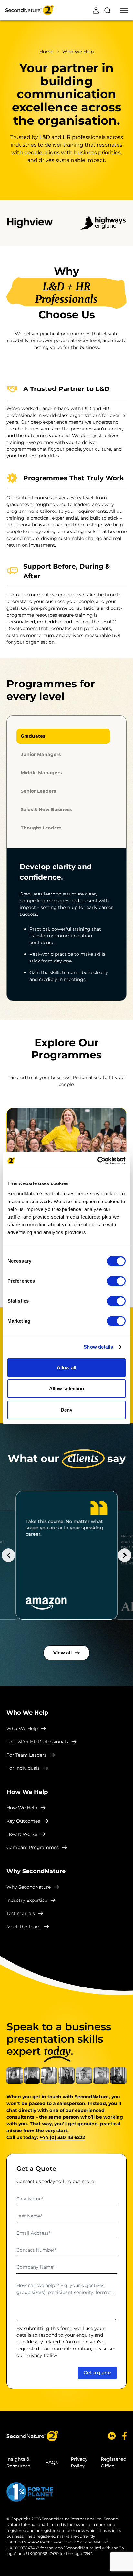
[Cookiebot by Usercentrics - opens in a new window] (97, 1161)
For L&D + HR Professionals (37, 1742)
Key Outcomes (23, 1821)
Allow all (67, 1368)
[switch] (116, 1281)
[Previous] (8, 1555)
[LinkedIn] (112, 2436)
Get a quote (97, 2373)
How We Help (22, 1808)
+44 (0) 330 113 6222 (62, 2137)
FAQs (52, 2462)
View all (62, 1653)
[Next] (125, 1555)
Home (46, 52)
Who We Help (78, 52)
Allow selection (67, 1389)
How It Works (22, 1834)
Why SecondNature (29, 1887)
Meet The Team (24, 1927)
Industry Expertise (27, 1900)
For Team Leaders (26, 1755)
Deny (66, 1410)
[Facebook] (124, 2436)
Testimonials (21, 1913)
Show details (98, 1347)
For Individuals (23, 1768)
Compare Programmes (33, 1847)
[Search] (107, 10)
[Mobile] (124, 10)
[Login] (96, 10)
